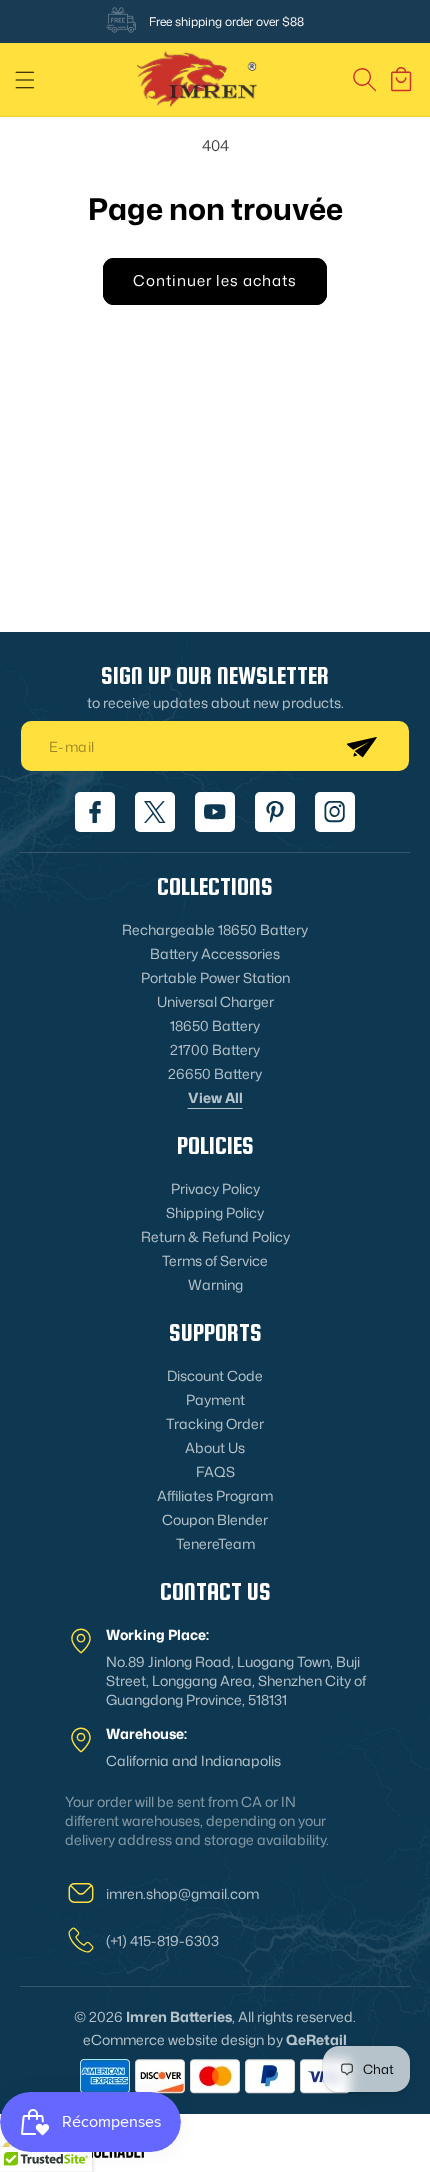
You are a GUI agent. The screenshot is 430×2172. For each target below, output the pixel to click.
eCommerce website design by (183, 2039)
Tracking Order (215, 1423)
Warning (215, 1284)
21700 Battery (215, 1049)
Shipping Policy (215, 1212)
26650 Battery (215, 1073)
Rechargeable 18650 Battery (215, 929)
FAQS (215, 1471)
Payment (215, 1399)
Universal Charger (215, 1001)
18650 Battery (215, 1025)
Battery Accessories (215, 953)
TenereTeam (215, 1543)
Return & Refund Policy (215, 1236)
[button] (25, 80)
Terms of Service (215, 1260)
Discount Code (215, 1375)
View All (215, 1097)
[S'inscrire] (361, 746)
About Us (215, 1447)
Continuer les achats (215, 280)
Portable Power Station (215, 977)
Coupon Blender (215, 1519)
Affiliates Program (215, 1495)
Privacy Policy (215, 1188)
